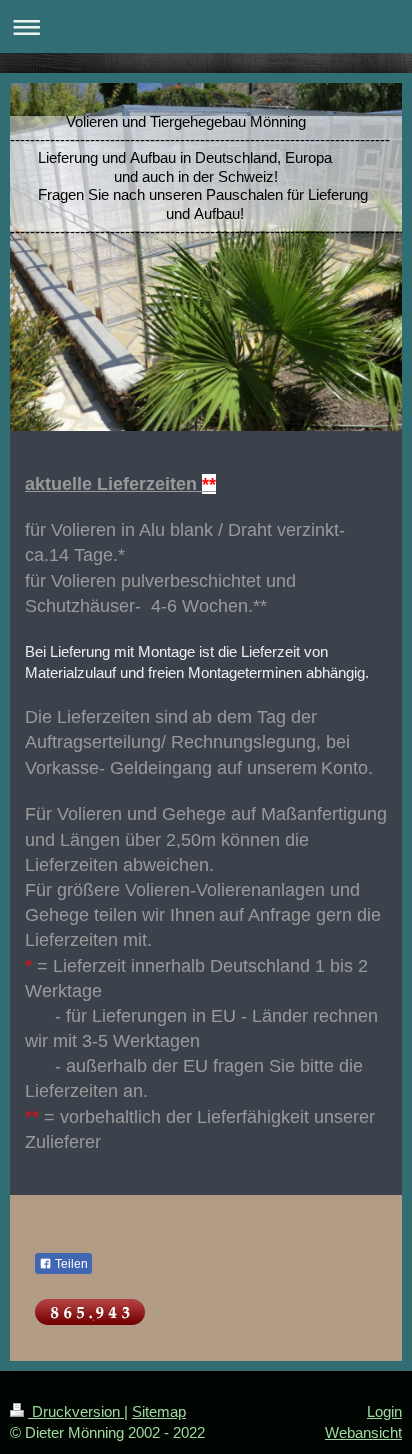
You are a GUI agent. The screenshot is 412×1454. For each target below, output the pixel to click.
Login (384, 1411)
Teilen (70, 1264)
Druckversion (76, 1411)
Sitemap (159, 1411)
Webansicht (363, 1432)
